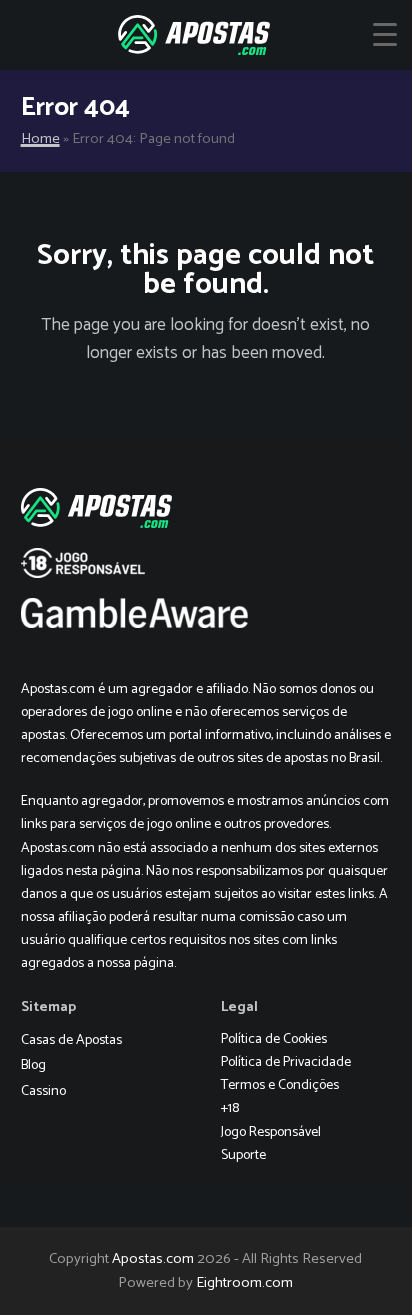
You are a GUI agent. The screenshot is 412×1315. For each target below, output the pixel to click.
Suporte (243, 1155)
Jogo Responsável (271, 1132)
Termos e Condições (280, 1085)
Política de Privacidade (286, 1062)
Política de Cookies (274, 1039)
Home (40, 139)
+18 (230, 1108)
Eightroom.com (244, 1283)
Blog (33, 1065)
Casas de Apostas (71, 1040)
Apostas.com (153, 1259)
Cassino (43, 1091)
